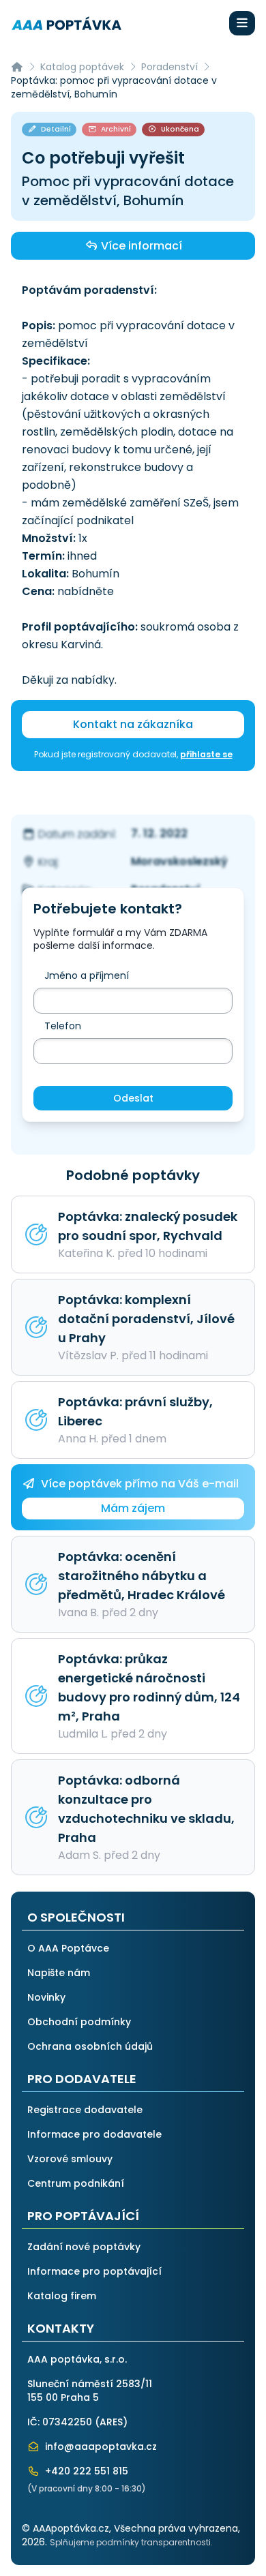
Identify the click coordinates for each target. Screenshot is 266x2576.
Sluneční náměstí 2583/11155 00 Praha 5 (90, 2391)
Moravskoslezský (179, 861)
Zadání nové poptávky (84, 2247)
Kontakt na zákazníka (133, 724)
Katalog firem (62, 2296)
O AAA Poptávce (68, 1948)
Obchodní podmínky (79, 2022)
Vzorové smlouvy (70, 2159)
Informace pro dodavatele (94, 2134)
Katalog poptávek (82, 67)
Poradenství (169, 67)
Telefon (63, 1026)
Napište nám (59, 1973)
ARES (111, 2422)
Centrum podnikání (76, 2183)
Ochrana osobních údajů (90, 2046)
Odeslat (133, 1098)
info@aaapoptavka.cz (100, 2446)
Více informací (140, 246)
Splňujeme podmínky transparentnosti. (131, 2542)
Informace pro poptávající (94, 2271)
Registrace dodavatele (85, 2110)
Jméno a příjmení (87, 975)
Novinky (46, 1997)
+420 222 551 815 (85, 2471)
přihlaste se (206, 754)
